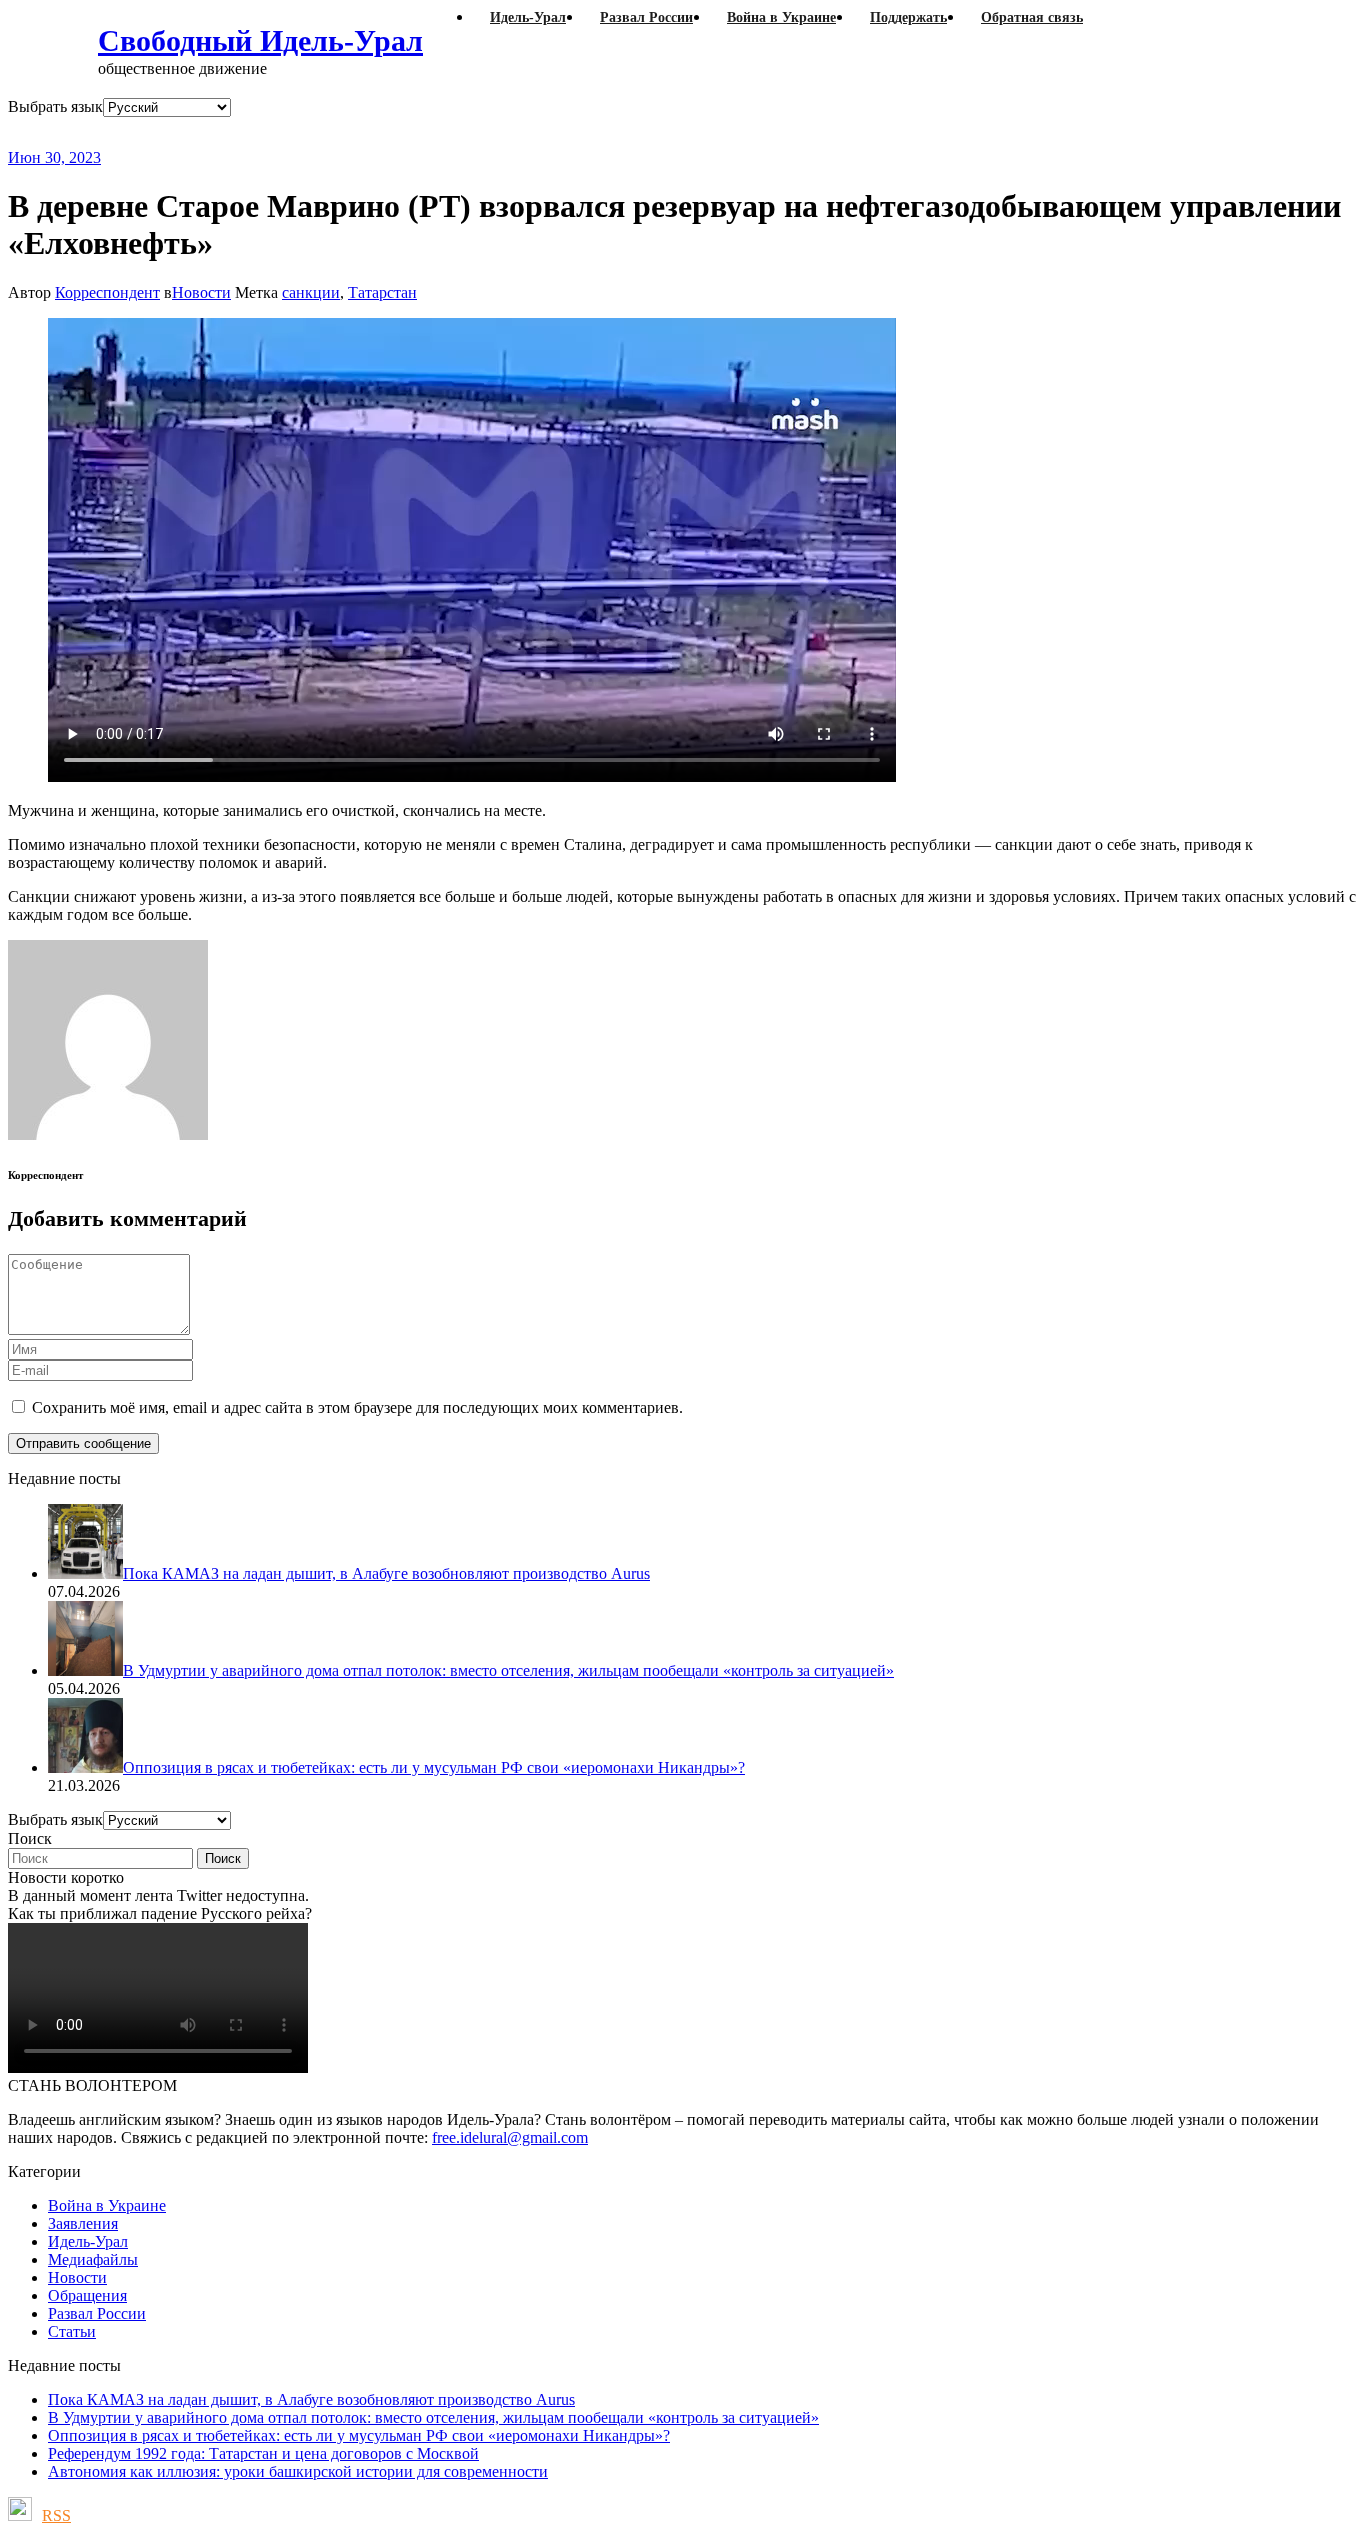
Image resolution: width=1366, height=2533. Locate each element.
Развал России (97, 2313)
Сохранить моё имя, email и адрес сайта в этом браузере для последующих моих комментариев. (357, 1407)
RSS (56, 2515)
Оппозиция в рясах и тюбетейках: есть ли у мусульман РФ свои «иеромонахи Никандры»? (359, 2435)
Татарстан (382, 292)
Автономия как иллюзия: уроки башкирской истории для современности (298, 2471)
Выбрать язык (55, 106)
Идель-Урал (88, 2241)
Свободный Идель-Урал (260, 40)
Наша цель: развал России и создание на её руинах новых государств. (418, 132)
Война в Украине (107, 2205)
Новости (201, 292)
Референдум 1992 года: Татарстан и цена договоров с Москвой (263, 2453)
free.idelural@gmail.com (510, 2137)
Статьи (72, 2331)
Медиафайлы (93, 2259)
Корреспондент (107, 292)
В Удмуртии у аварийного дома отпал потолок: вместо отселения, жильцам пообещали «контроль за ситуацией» (433, 2417)
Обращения (87, 2295)
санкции (311, 292)
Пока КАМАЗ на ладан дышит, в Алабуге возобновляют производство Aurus (311, 2399)
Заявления (83, 2223)
